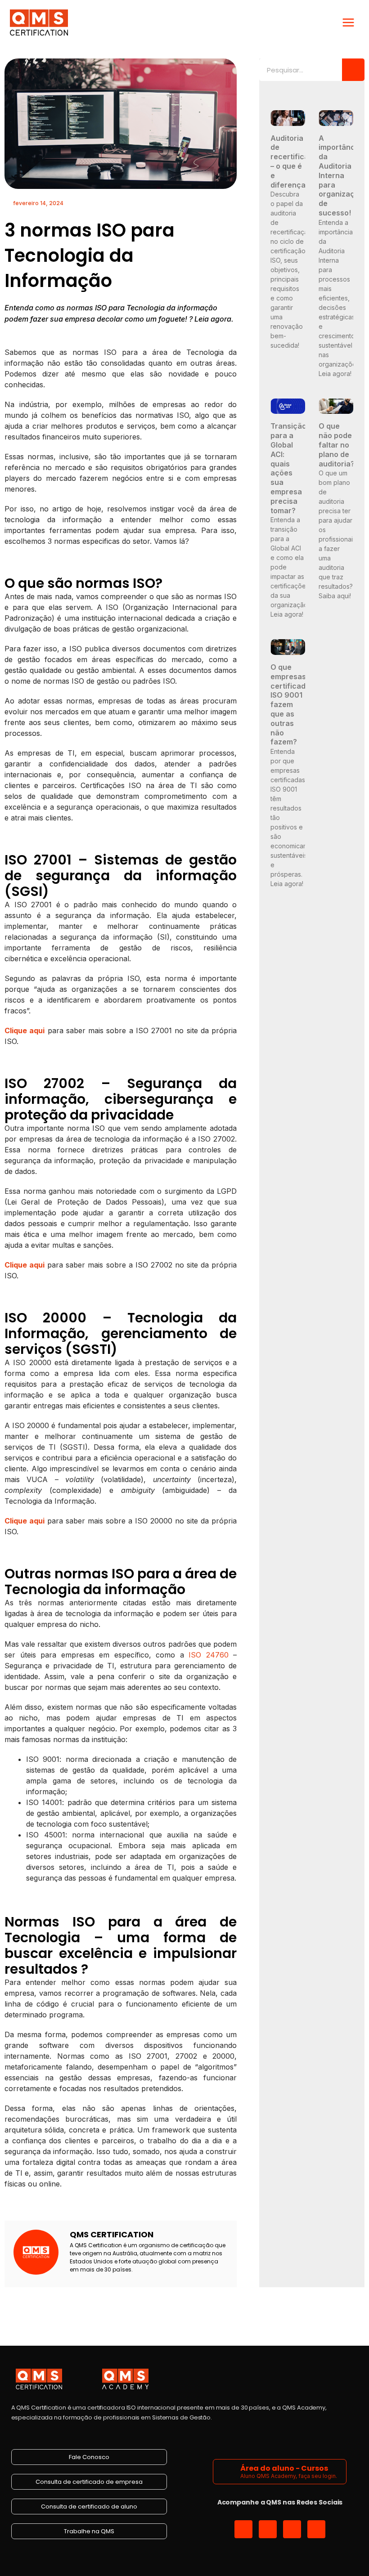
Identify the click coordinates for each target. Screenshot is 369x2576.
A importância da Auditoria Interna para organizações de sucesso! (343, 175)
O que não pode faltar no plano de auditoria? (337, 445)
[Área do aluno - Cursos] (228, 2471)
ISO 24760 (209, 1655)
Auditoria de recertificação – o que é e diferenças (296, 161)
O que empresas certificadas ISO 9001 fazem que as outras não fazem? (292, 704)
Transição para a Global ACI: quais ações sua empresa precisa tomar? (288, 468)
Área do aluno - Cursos (284, 2468)
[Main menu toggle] (348, 22)
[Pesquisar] (353, 70)
